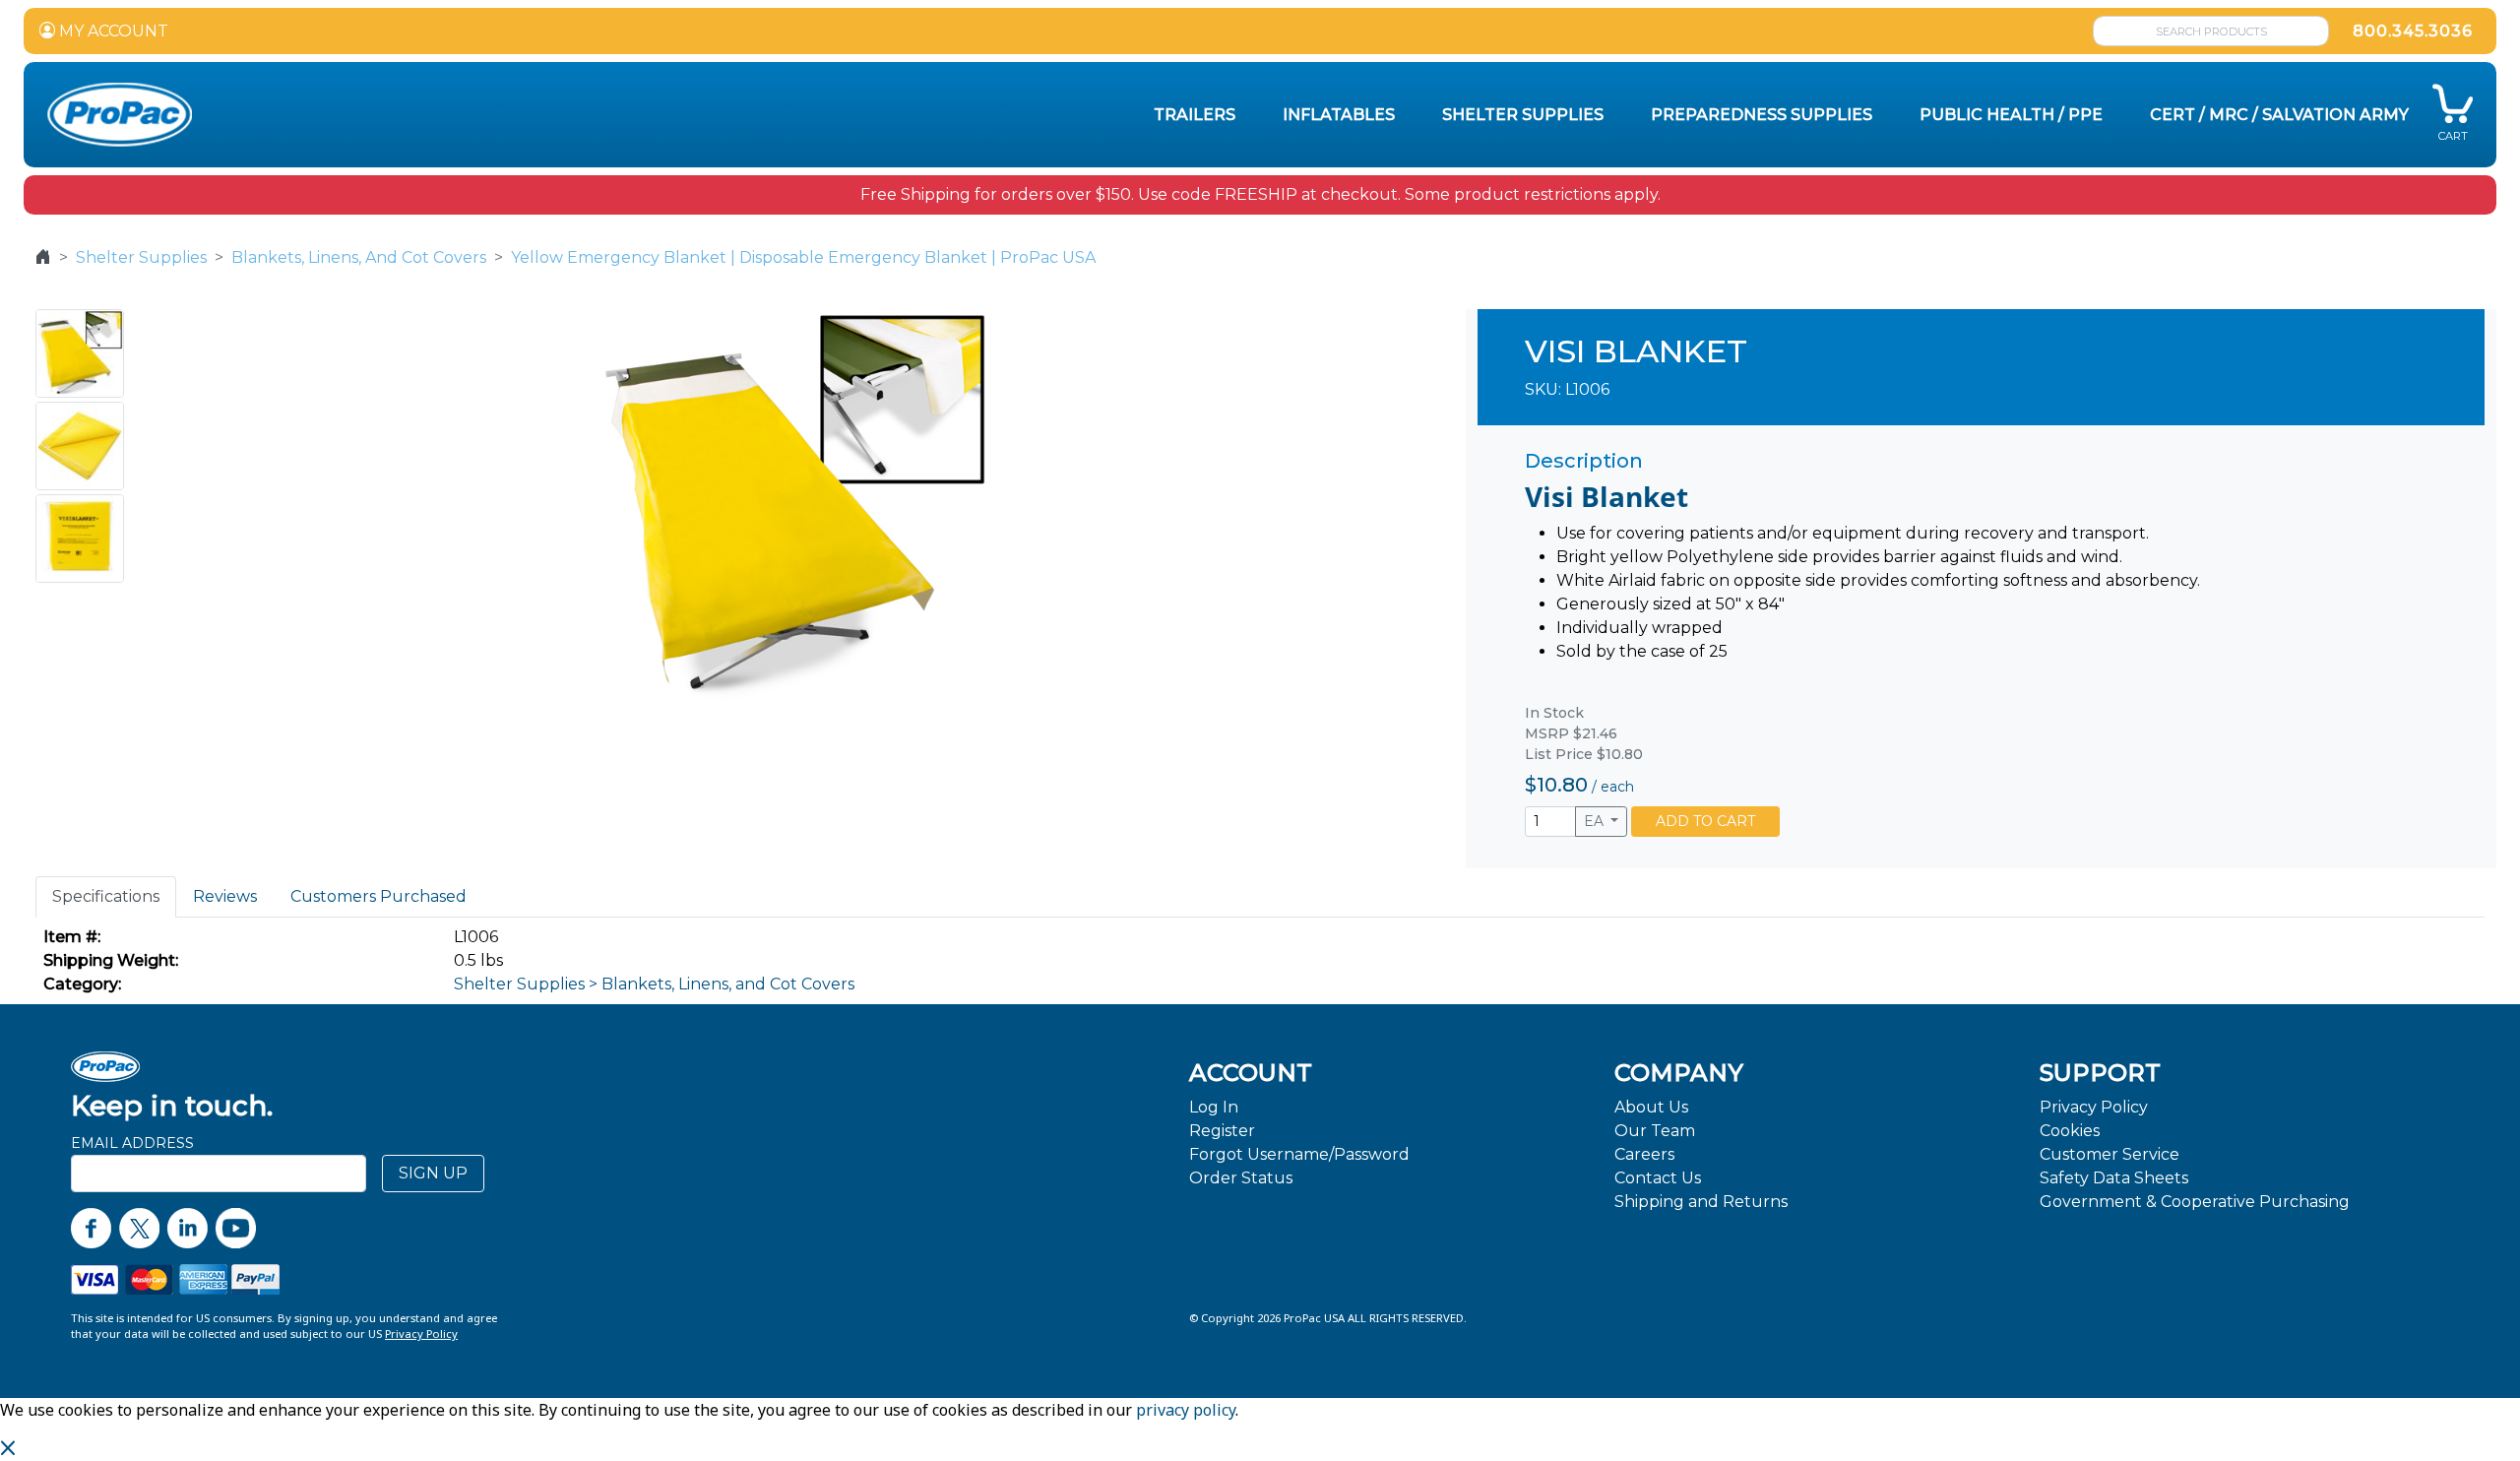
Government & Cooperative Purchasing (2195, 1202)
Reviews (225, 896)
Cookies (2070, 1131)
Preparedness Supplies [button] (1762, 115)
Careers (1644, 1154)
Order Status (1241, 1178)
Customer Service (2110, 1154)
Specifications (106, 896)
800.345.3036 (2413, 31)
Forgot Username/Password (1299, 1154)
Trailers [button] (1195, 115)
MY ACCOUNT (112, 31)
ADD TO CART (1705, 821)
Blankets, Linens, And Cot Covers (359, 257)
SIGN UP (433, 1173)
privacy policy (1186, 1410)
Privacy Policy (2094, 1107)
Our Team (1655, 1131)
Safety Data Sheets (2114, 1178)
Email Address (132, 1143)
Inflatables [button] (1339, 115)
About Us (1651, 1107)
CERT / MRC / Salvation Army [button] (2279, 115)
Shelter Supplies (141, 257)
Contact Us (1658, 1178)
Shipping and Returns (1701, 1202)
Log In (1214, 1107)
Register (1222, 1131)
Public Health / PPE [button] (2011, 115)
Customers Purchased (378, 896)
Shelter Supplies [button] (1523, 115)
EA (1596, 821)
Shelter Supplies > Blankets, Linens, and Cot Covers (654, 984)
